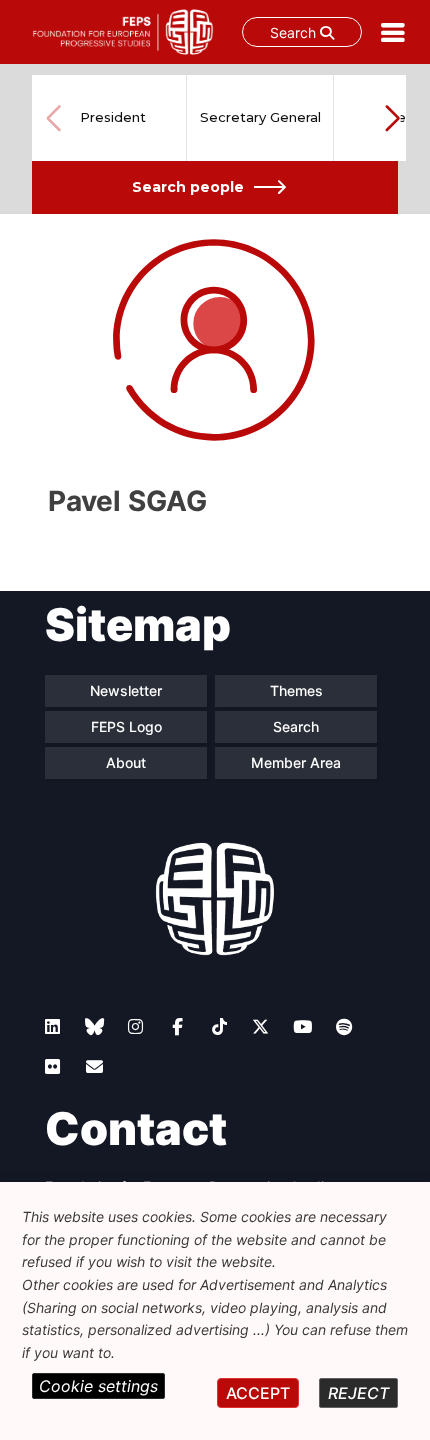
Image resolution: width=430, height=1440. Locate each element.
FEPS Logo (126, 726)
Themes (296, 690)
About (126, 762)
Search (295, 32)
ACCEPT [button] (258, 1393)
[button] (392, 118)
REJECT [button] (358, 1393)
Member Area (296, 762)
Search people (188, 187)
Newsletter (126, 690)
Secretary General (260, 117)
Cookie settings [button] (98, 1386)
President (113, 117)
